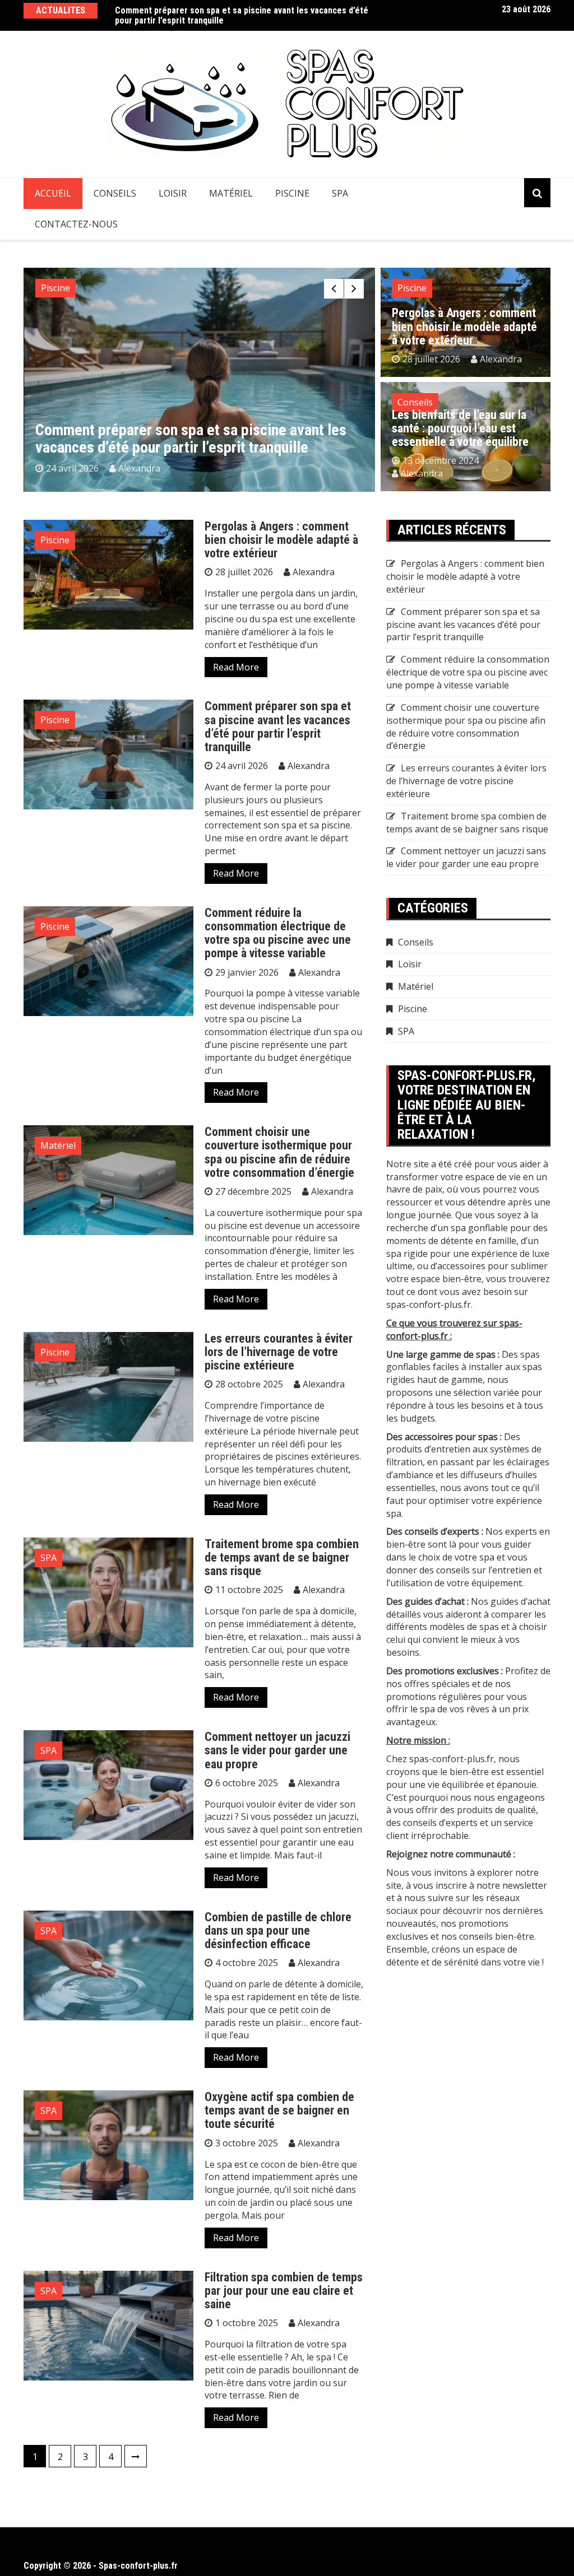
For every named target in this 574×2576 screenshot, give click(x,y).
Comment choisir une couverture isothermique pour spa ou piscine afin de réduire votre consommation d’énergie (279, 1152)
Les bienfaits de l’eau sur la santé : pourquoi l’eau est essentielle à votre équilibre (460, 428)
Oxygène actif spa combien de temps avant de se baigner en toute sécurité (279, 2110)
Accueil (53, 193)
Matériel (231, 193)
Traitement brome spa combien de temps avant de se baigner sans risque (282, 1557)
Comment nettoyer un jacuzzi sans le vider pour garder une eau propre (277, 1750)
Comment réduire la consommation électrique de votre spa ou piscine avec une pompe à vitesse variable (278, 933)
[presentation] (334, 289)
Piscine (292, 193)
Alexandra (139, 468)
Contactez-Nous (76, 224)
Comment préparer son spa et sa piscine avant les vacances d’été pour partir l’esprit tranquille (242, 15)
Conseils (115, 193)
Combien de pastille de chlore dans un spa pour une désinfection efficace (278, 1930)
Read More (236, 667)
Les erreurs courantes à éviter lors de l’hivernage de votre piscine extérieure (279, 1352)
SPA (340, 193)
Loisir (173, 193)
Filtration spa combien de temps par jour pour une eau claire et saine (284, 2291)
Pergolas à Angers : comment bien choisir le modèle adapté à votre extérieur (464, 326)
